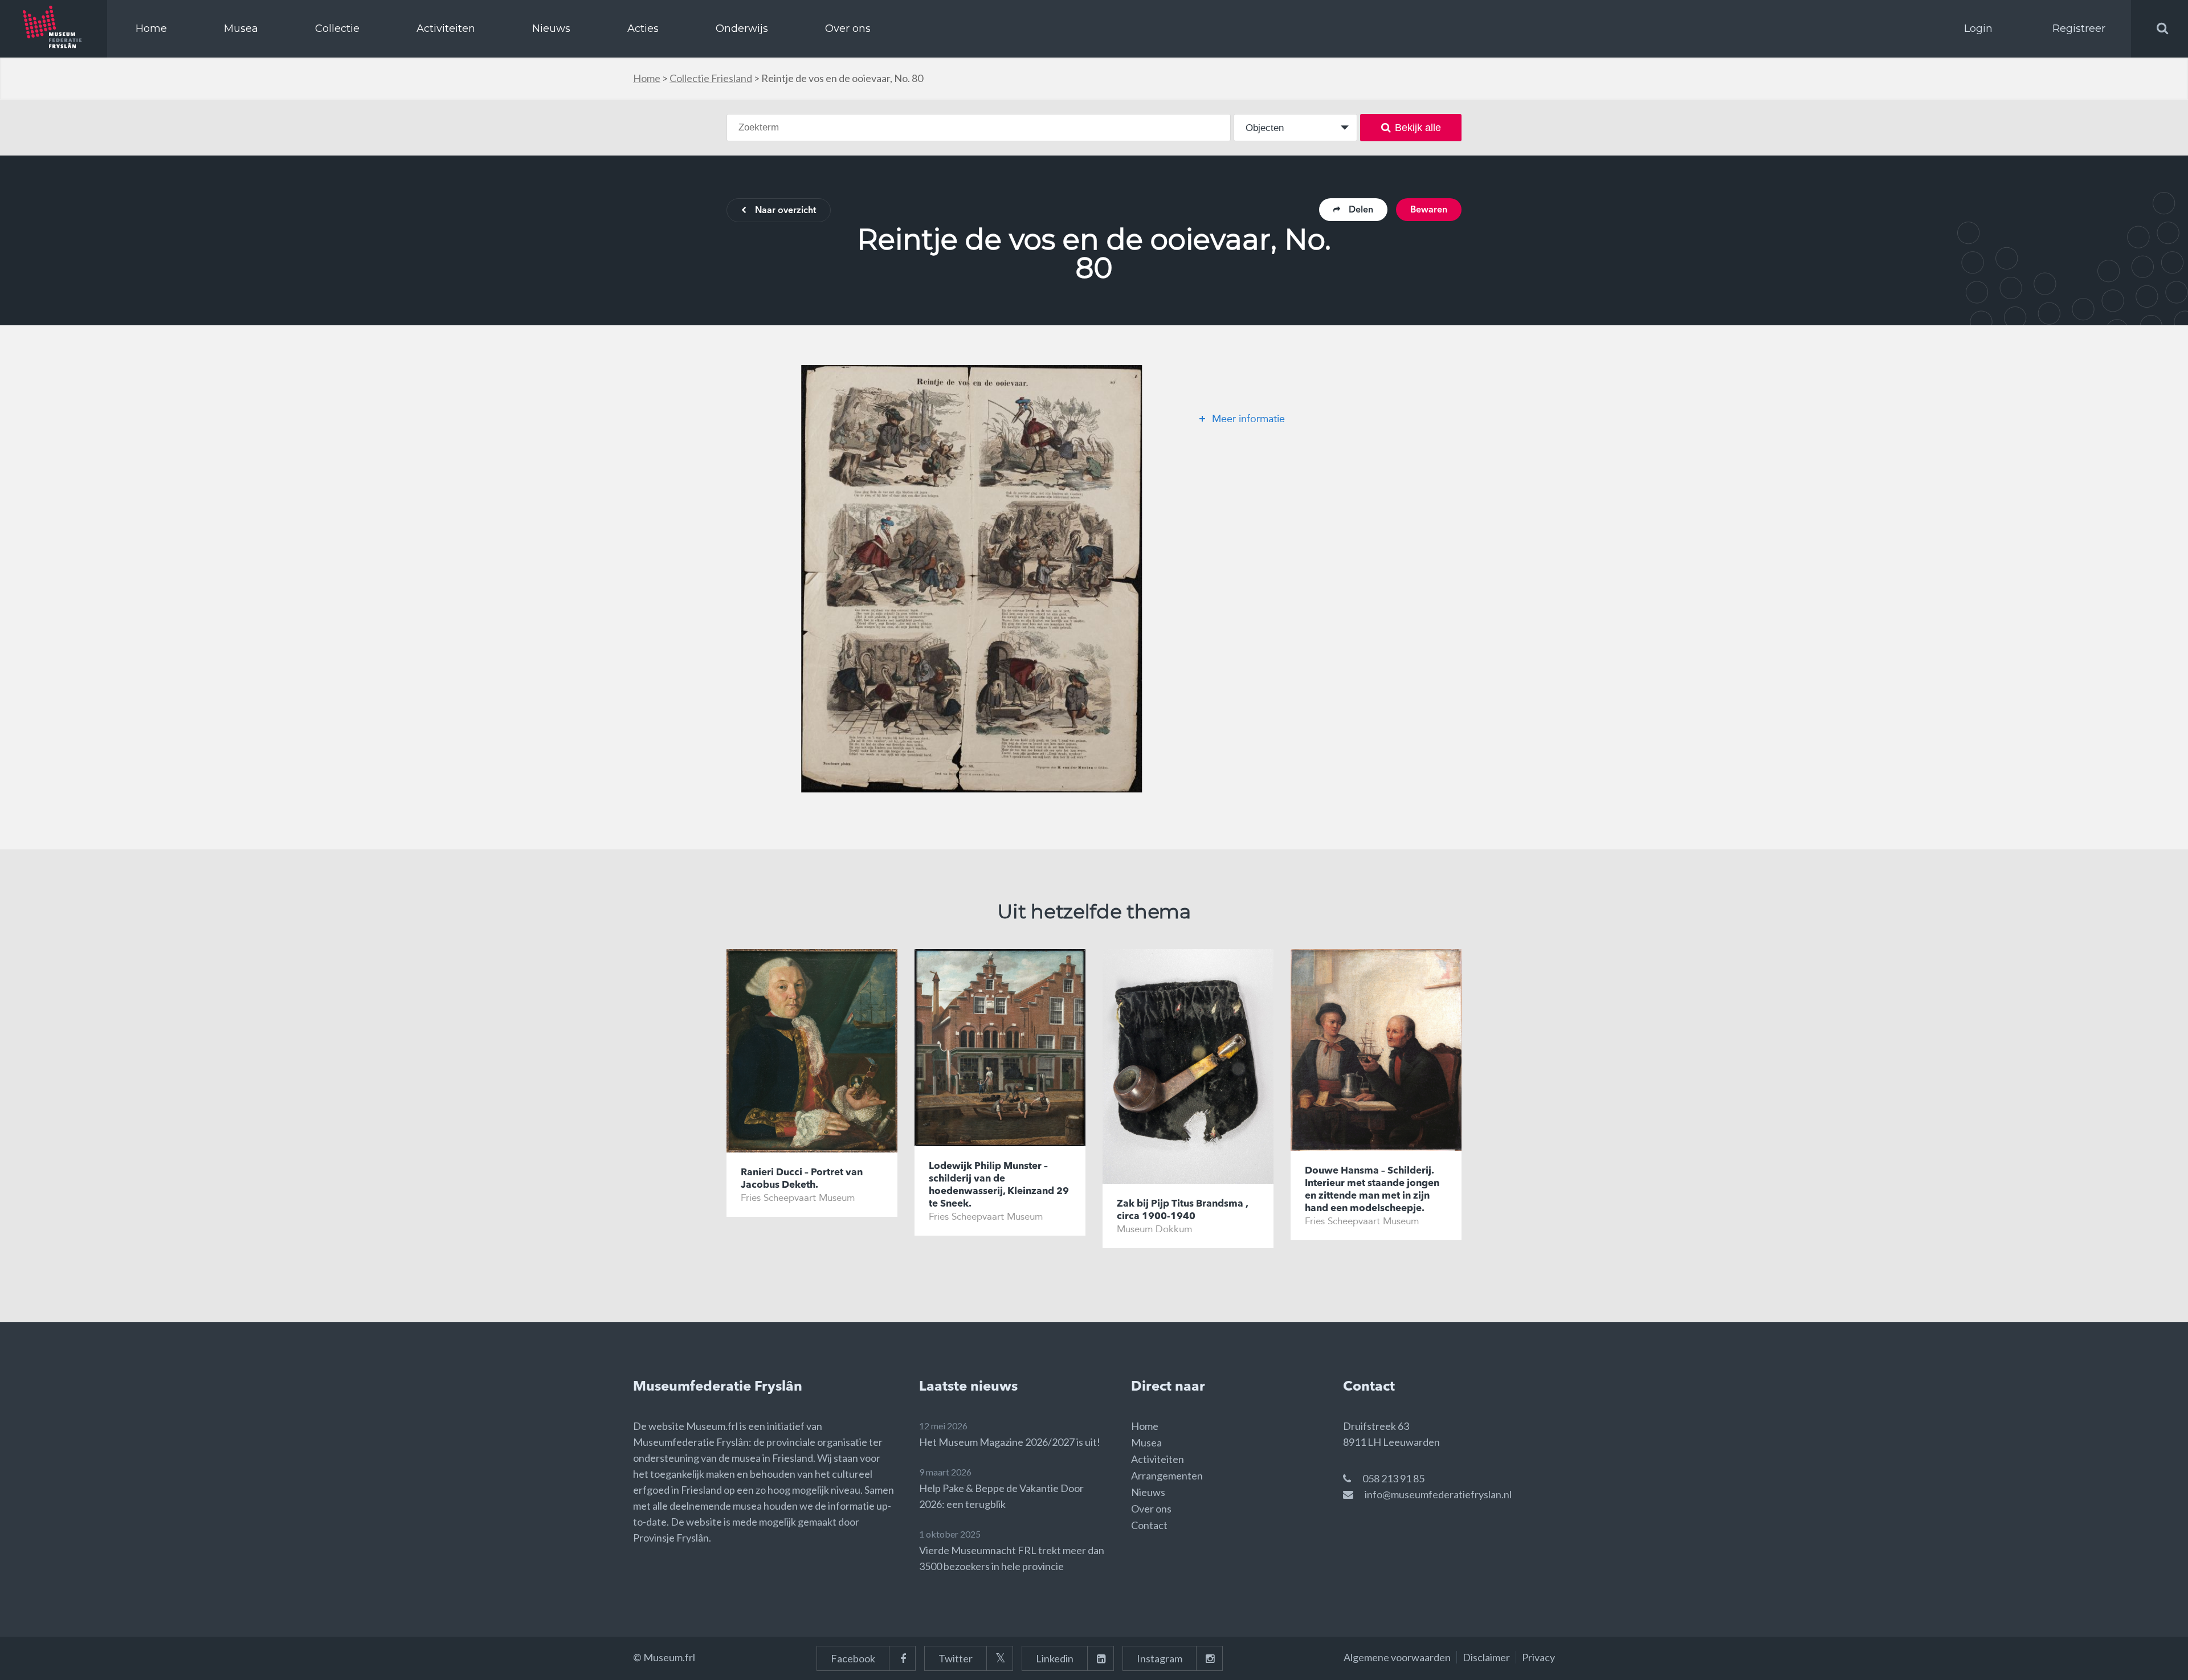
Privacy (1538, 1657)
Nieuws (551, 28)
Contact (1149, 1525)
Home (151, 28)
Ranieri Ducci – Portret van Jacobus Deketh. (802, 1179)
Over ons (848, 28)
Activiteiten (446, 28)
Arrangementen (1167, 1475)
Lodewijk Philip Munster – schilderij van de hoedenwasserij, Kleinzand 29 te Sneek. (999, 1185)
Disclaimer (1486, 1657)
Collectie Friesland (711, 78)
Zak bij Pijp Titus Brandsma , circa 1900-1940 (1182, 1210)
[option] (971, 579)
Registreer (2079, 28)
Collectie (337, 28)
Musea (241, 28)
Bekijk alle (1418, 128)
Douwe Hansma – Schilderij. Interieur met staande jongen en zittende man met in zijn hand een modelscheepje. (1372, 1190)
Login (1978, 28)
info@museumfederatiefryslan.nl (1438, 1494)
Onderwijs (742, 28)
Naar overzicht (785, 211)
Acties (643, 28)
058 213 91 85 (1393, 1478)
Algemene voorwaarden (1397, 1657)
